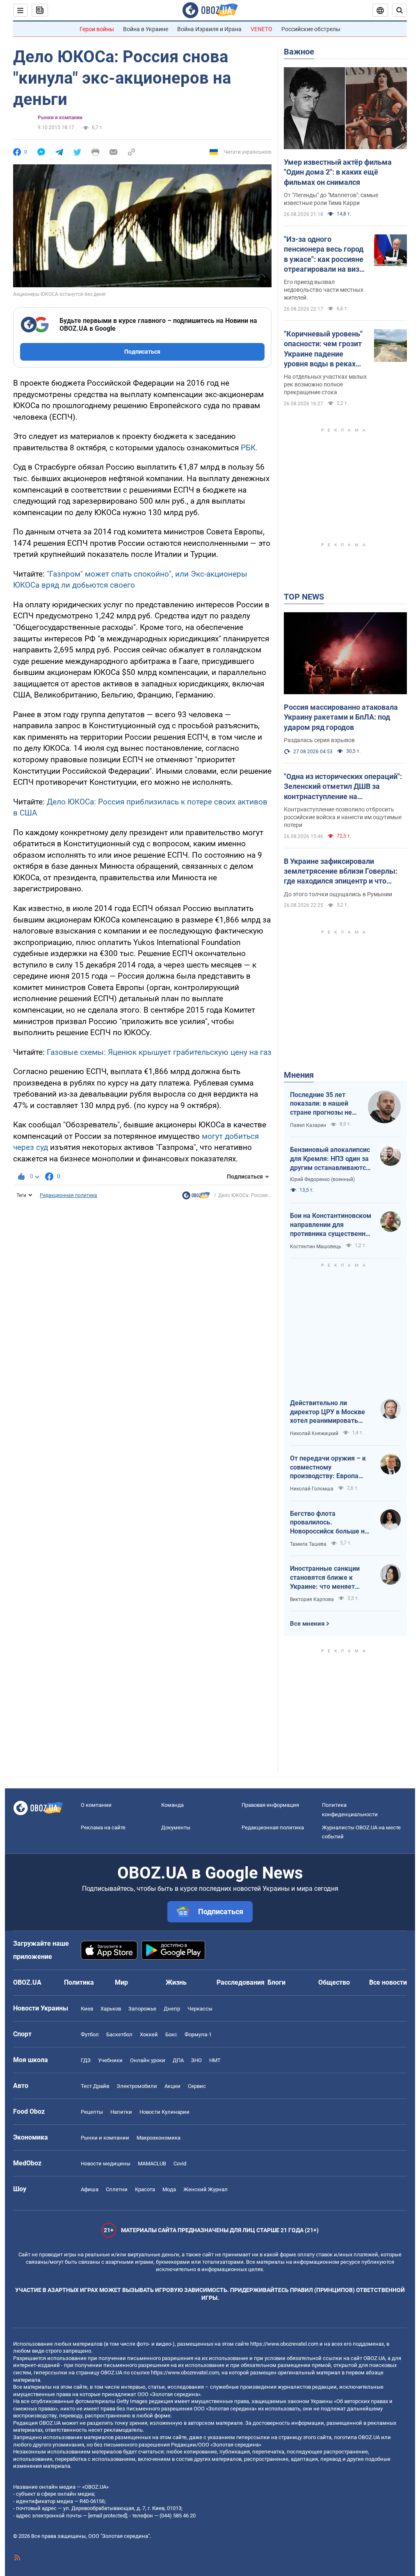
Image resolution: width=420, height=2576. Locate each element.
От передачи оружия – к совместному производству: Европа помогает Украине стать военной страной (328, 1467)
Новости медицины (106, 2164)
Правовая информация (270, 1805)
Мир (121, 1982)
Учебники (110, 2060)
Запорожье (142, 2009)
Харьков (111, 2009)
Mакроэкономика (159, 2138)
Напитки (121, 2112)
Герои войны (97, 29)
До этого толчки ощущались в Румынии (338, 894)
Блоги (276, 1982)
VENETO (261, 29)
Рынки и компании (60, 118)
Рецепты (92, 2112)
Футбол (90, 2034)
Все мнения (307, 1624)
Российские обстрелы (311, 29)
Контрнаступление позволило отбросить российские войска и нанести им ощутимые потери (343, 817)
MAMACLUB (152, 2164)
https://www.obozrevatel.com (284, 2344)
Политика (79, 1982)
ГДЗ (86, 2060)
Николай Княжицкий (314, 1433)
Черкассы (200, 2009)
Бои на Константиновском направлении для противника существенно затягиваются (331, 1225)
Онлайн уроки (148, 2060)
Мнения (299, 1075)
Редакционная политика (68, 1195)
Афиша (90, 2189)
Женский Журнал (205, 2189)
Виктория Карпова (312, 1599)
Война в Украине (146, 29)
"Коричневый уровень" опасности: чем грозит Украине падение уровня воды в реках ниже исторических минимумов (323, 349)
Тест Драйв (95, 2086)
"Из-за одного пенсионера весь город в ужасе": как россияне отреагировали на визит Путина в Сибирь (325, 254)
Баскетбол (119, 2034)
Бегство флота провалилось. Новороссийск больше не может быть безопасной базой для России (329, 1523)
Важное (299, 52)
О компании (96, 1805)
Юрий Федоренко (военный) (322, 1179)
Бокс (171, 2034)
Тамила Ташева (308, 1544)
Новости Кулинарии (164, 2112)
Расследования (241, 1982)
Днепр (172, 2009)
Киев (87, 2009)
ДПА (178, 2060)
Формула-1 (198, 2034)
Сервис (197, 2086)
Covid (180, 2164)
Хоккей (149, 2034)
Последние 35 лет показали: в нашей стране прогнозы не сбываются (321, 1104)
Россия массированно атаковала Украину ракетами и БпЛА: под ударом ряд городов (341, 717)
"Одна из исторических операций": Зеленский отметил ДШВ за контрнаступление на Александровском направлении (343, 787)
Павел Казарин (308, 1125)
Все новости (388, 1982)
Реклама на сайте (103, 1828)
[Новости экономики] (196, 1197)
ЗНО (196, 2060)
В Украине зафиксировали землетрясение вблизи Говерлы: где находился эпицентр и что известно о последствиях (341, 872)
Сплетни (117, 2189)
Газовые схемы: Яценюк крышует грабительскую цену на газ (159, 1052)
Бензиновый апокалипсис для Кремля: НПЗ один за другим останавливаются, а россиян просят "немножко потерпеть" (331, 1159)
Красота (145, 2189)
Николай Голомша (312, 1489)
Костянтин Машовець (316, 1247)
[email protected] (107, 2516)
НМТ (215, 2060)
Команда (172, 1805)
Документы (176, 1828)
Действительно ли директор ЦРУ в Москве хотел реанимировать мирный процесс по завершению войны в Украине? (328, 1412)
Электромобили (137, 2086)
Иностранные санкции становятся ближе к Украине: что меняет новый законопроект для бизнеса (329, 1578)
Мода (169, 2189)
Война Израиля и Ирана (209, 29)
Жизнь (176, 1982)
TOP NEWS (304, 597)
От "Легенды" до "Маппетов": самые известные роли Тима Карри (331, 199)
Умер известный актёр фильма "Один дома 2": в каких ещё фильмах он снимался (338, 172)
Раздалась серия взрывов (319, 740)
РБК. (249, 448)
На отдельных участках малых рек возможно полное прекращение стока (325, 384)
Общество (334, 1982)
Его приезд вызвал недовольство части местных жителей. (324, 290)
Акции (172, 2086)
